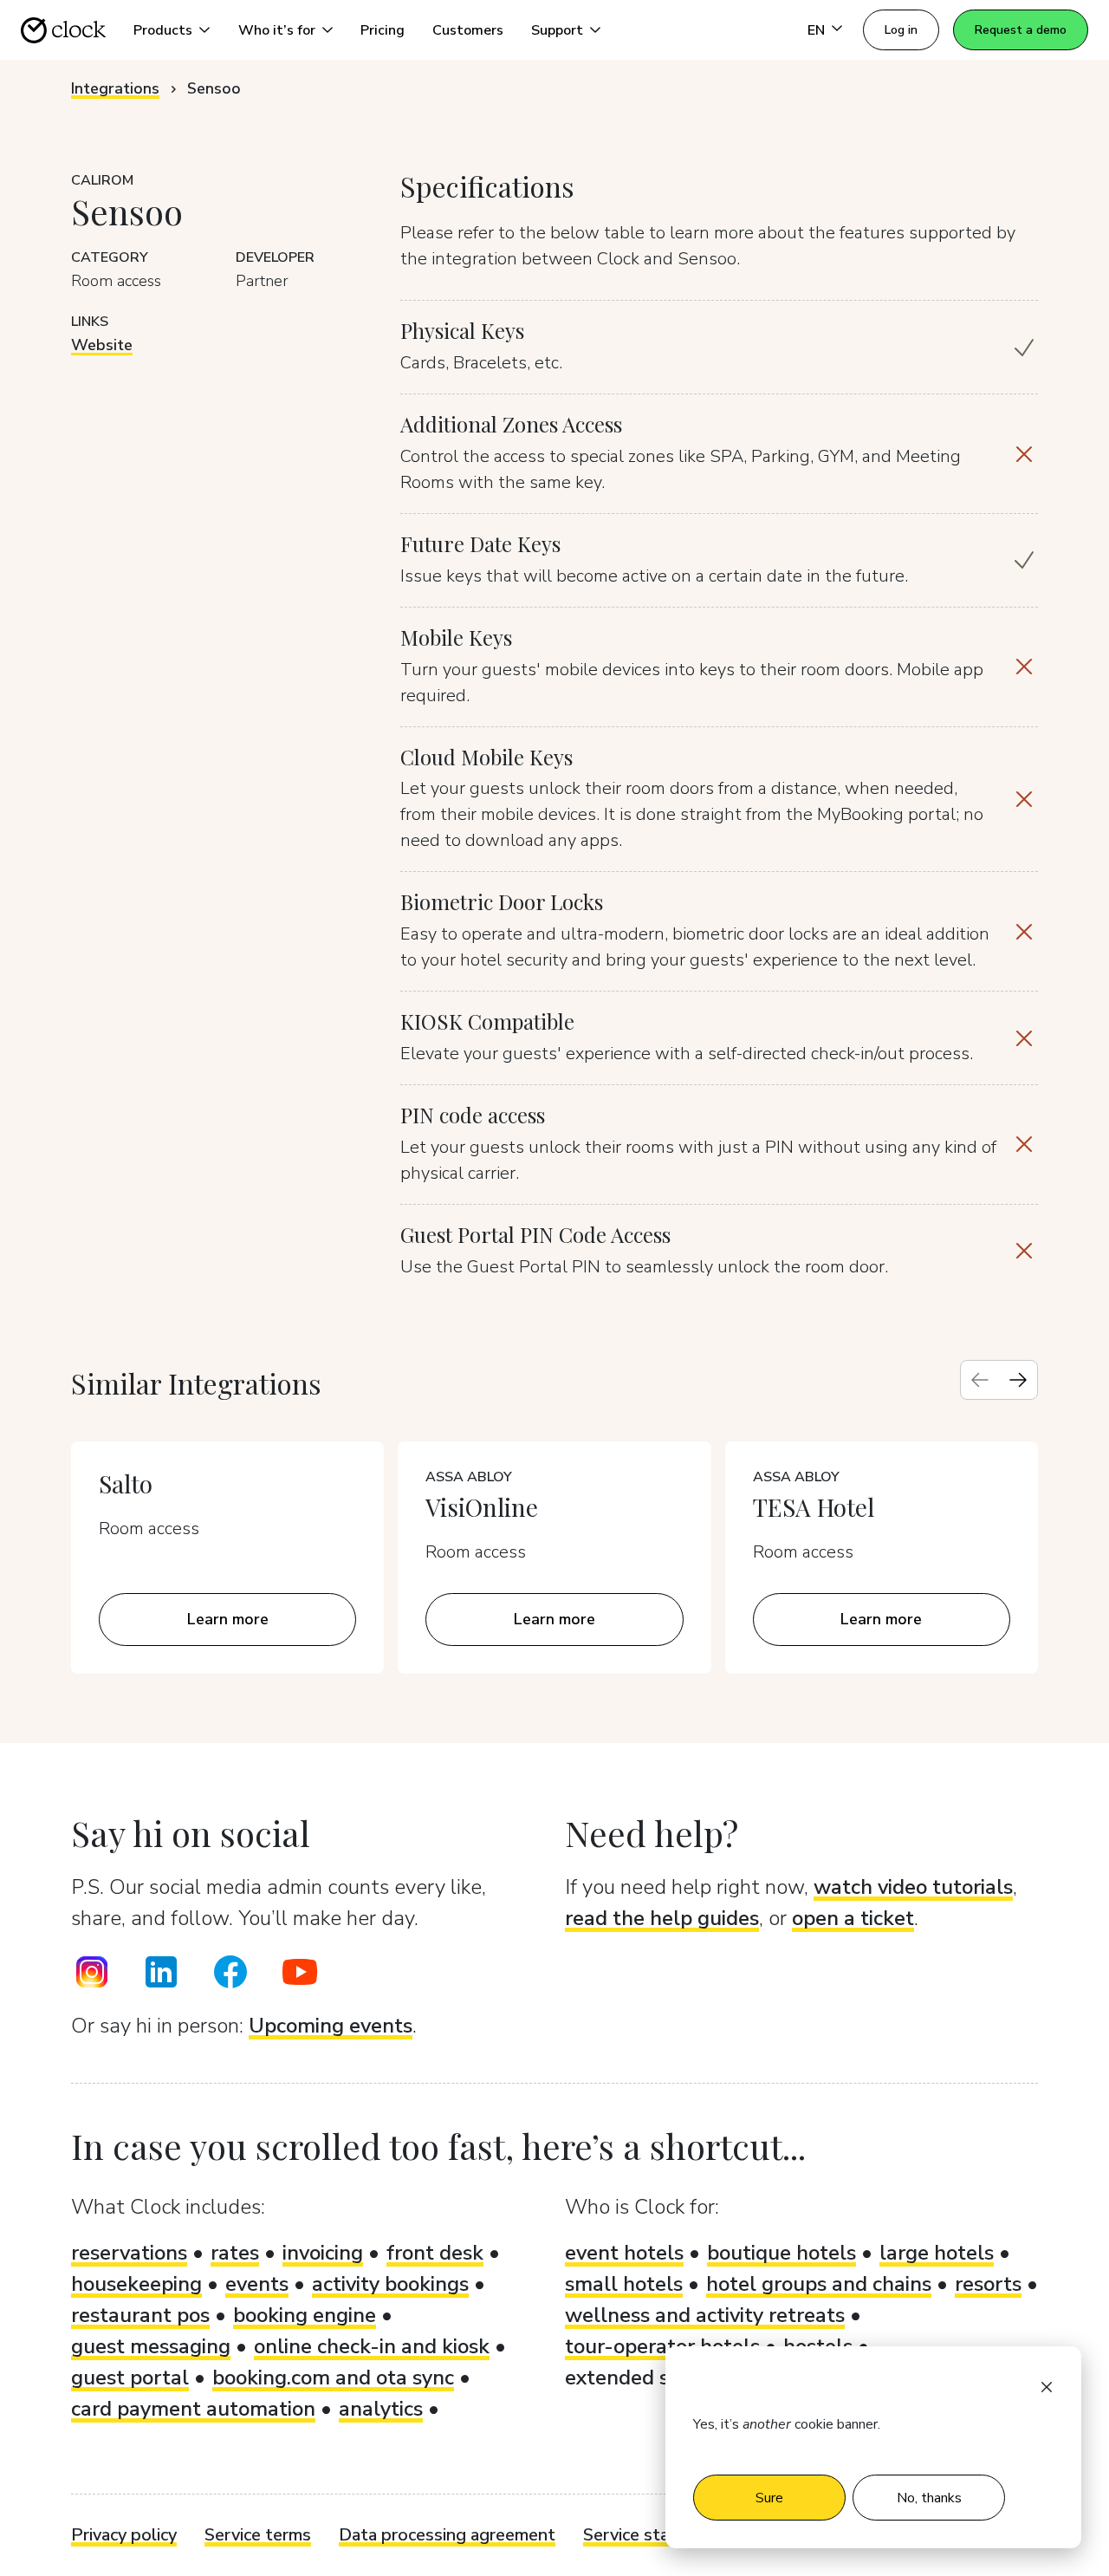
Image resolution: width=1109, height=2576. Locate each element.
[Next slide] (1018, 1380)
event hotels (624, 2253)
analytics (381, 2409)
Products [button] (163, 30)
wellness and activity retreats (705, 2315)
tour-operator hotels (662, 2346)
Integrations (115, 88)
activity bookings (390, 2284)
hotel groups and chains (819, 2284)
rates (235, 2253)
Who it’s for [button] (277, 30)
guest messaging (151, 2346)
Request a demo (1021, 30)
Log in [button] (901, 30)
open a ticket (853, 1918)
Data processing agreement (447, 2535)
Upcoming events (331, 2026)
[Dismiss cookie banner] (1047, 2386)
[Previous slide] (980, 1380)
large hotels (937, 2253)
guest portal (130, 2378)
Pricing (383, 30)
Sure (769, 2498)
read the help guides (662, 1918)
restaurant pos (140, 2315)
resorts (988, 2284)
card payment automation (193, 2409)
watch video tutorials (913, 1887)
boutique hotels (781, 2253)
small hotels (624, 2284)
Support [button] (557, 30)
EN (816, 30)
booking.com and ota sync (333, 2378)
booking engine (305, 2315)
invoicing (323, 2253)
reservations (129, 2253)
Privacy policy (124, 2535)
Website (102, 345)
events (257, 2284)
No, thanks (929, 2498)
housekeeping (136, 2284)
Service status (639, 2535)
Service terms (258, 2535)
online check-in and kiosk (372, 2346)
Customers (468, 30)
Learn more (228, 1619)
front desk (435, 2253)
